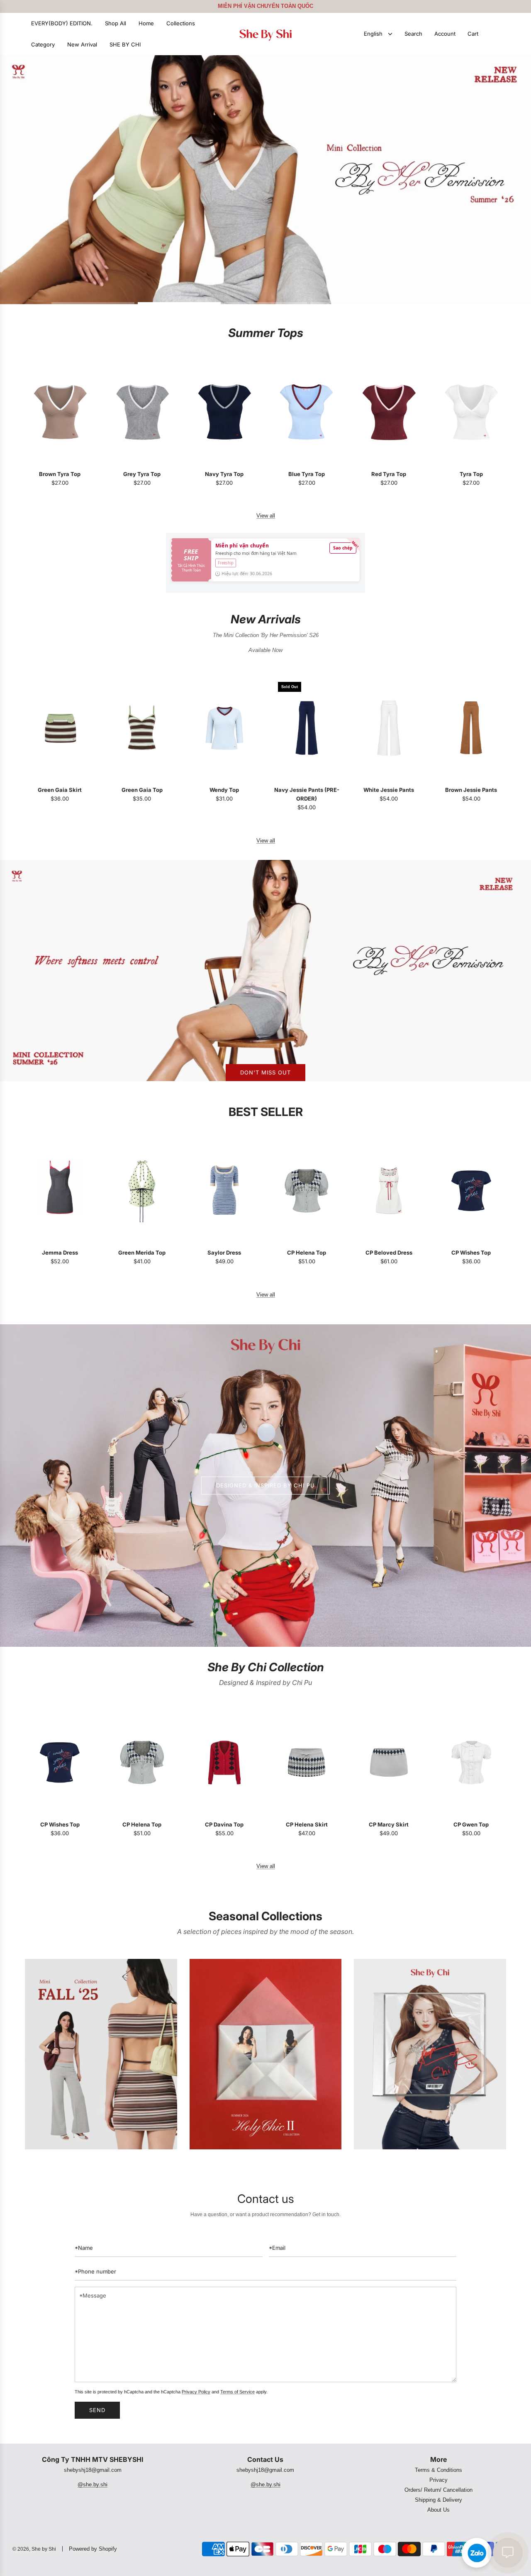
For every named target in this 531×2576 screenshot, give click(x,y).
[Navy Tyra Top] (224, 412)
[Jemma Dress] (60, 1191)
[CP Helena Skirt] (307, 1762)
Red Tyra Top (389, 474)
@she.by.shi (93, 2484)
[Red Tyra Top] (389, 412)
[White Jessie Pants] (389, 728)
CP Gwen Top (471, 1824)
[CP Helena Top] (307, 1191)
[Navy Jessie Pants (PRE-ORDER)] (307, 728)
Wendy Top (224, 790)
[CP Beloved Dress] (389, 1191)
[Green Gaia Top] (142, 728)
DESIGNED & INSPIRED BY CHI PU (265, 1485)
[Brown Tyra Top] (60, 412)
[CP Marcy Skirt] (389, 1762)
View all (266, 516)
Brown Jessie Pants (471, 790)
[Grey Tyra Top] (142, 412)
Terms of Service (237, 2392)
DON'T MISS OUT (265, 1072)
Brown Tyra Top (60, 474)
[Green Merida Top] (142, 1191)
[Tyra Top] (471, 412)
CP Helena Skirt (307, 1824)
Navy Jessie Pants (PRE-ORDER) (307, 794)
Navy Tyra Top (224, 474)
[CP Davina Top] (224, 1762)
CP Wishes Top (471, 1253)
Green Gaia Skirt (60, 790)
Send (97, 2410)
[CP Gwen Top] (471, 1762)
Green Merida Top (142, 1253)
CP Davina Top (224, 1824)
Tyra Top (471, 474)
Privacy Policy (196, 2392)
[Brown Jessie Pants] (471, 728)
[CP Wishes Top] (471, 1191)
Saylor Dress (224, 1253)
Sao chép (343, 548)
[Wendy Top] (224, 728)
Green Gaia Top (142, 790)
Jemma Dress (60, 1253)
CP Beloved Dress (389, 1253)
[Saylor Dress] (224, 1191)
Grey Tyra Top (142, 474)
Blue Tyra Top (307, 474)
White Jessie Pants (389, 790)
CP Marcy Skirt (389, 1824)
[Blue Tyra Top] (307, 412)
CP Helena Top (307, 1253)
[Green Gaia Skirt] (60, 728)
